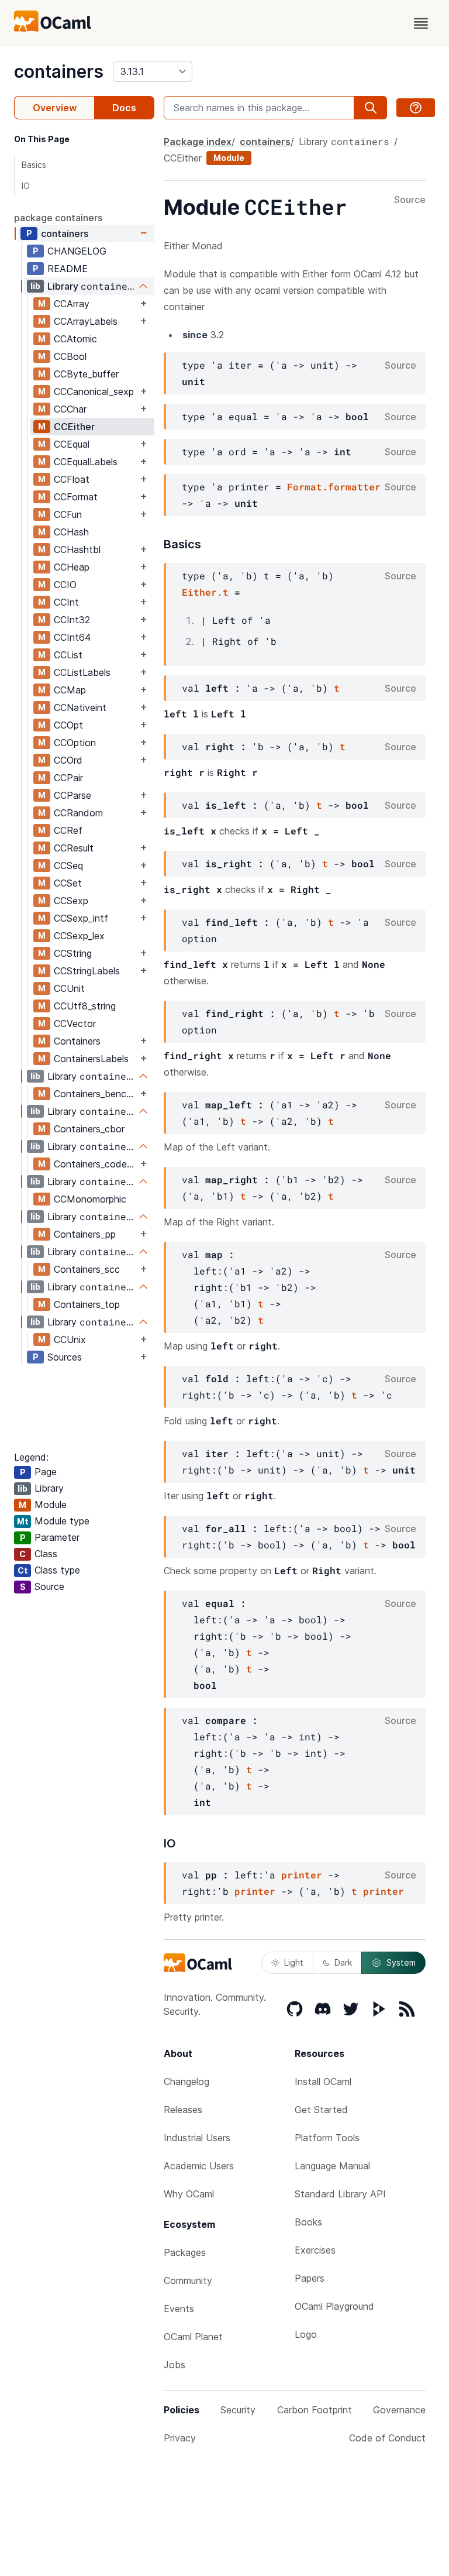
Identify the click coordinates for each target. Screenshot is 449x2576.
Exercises (315, 2250)
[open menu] (421, 23)
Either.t (205, 592)
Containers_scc (87, 1269)
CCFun (68, 514)
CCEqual (72, 444)
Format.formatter (334, 487)
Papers (310, 2278)
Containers (77, 1041)
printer (302, 1875)
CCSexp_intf (81, 918)
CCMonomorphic (90, 1199)
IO (26, 186)
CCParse (72, 795)
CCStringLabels (87, 971)
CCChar (70, 409)
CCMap (70, 690)
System (401, 1962)
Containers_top (87, 1304)
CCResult (74, 848)
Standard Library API (340, 2194)
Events (179, 2309)
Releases (183, 2110)
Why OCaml (189, 2194)
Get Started (321, 2110)
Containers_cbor (89, 1129)
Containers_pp (85, 1234)
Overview (55, 108)
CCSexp (71, 901)
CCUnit (69, 988)
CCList (68, 655)
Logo (306, 2334)
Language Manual (332, 2166)
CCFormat (76, 497)
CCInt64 (72, 637)
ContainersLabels (91, 1059)
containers (59, 71)
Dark (343, 1962)
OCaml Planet (193, 2337)
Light (294, 1962)
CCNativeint (80, 707)
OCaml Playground (334, 2306)
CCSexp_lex (79, 936)
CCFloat (72, 479)
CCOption (75, 743)
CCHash (71, 532)
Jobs (175, 2365)
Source (410, 200)
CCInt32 (72, 620)
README (68, 269)
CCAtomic (75, 339)
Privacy (180, 2438)
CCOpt (68, 725)
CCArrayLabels (86, 321)
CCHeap (72, 567)
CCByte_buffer (86, 374)
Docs (124, 108)
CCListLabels (82, 672)
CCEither (74, 427)
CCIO (65, 585)
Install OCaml (323, 2082)
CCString (73, 953)
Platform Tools (327, 2138)
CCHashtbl (77, 549)
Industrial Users (197, 2138)
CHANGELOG (77, 251)
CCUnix (70, 1339)
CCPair (68, 778)
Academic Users (199, 2166)
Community (188, 2280)
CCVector (75, 1023)
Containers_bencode (96, 1094)
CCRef (68, 830)
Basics (34, 165)
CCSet (68, 883)
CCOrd (68, 760)
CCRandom (78, 813)
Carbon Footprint (315, 2410)
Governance (399, 2410)
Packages (185, 2252)
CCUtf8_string (85, 1006)
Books (308, 2222)
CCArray (72, 304)
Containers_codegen (96, 1164)
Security (238, 2410)
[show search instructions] (416, 108)
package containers (58, 218)
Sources (65, 1357)
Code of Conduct (387, 2438)
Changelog (186, 2082)
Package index (198, 142)
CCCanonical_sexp (94, 391)
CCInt (66, 602)
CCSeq (68, 865)
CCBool (70, 356)
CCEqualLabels (86, 462)
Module (229, 158)
